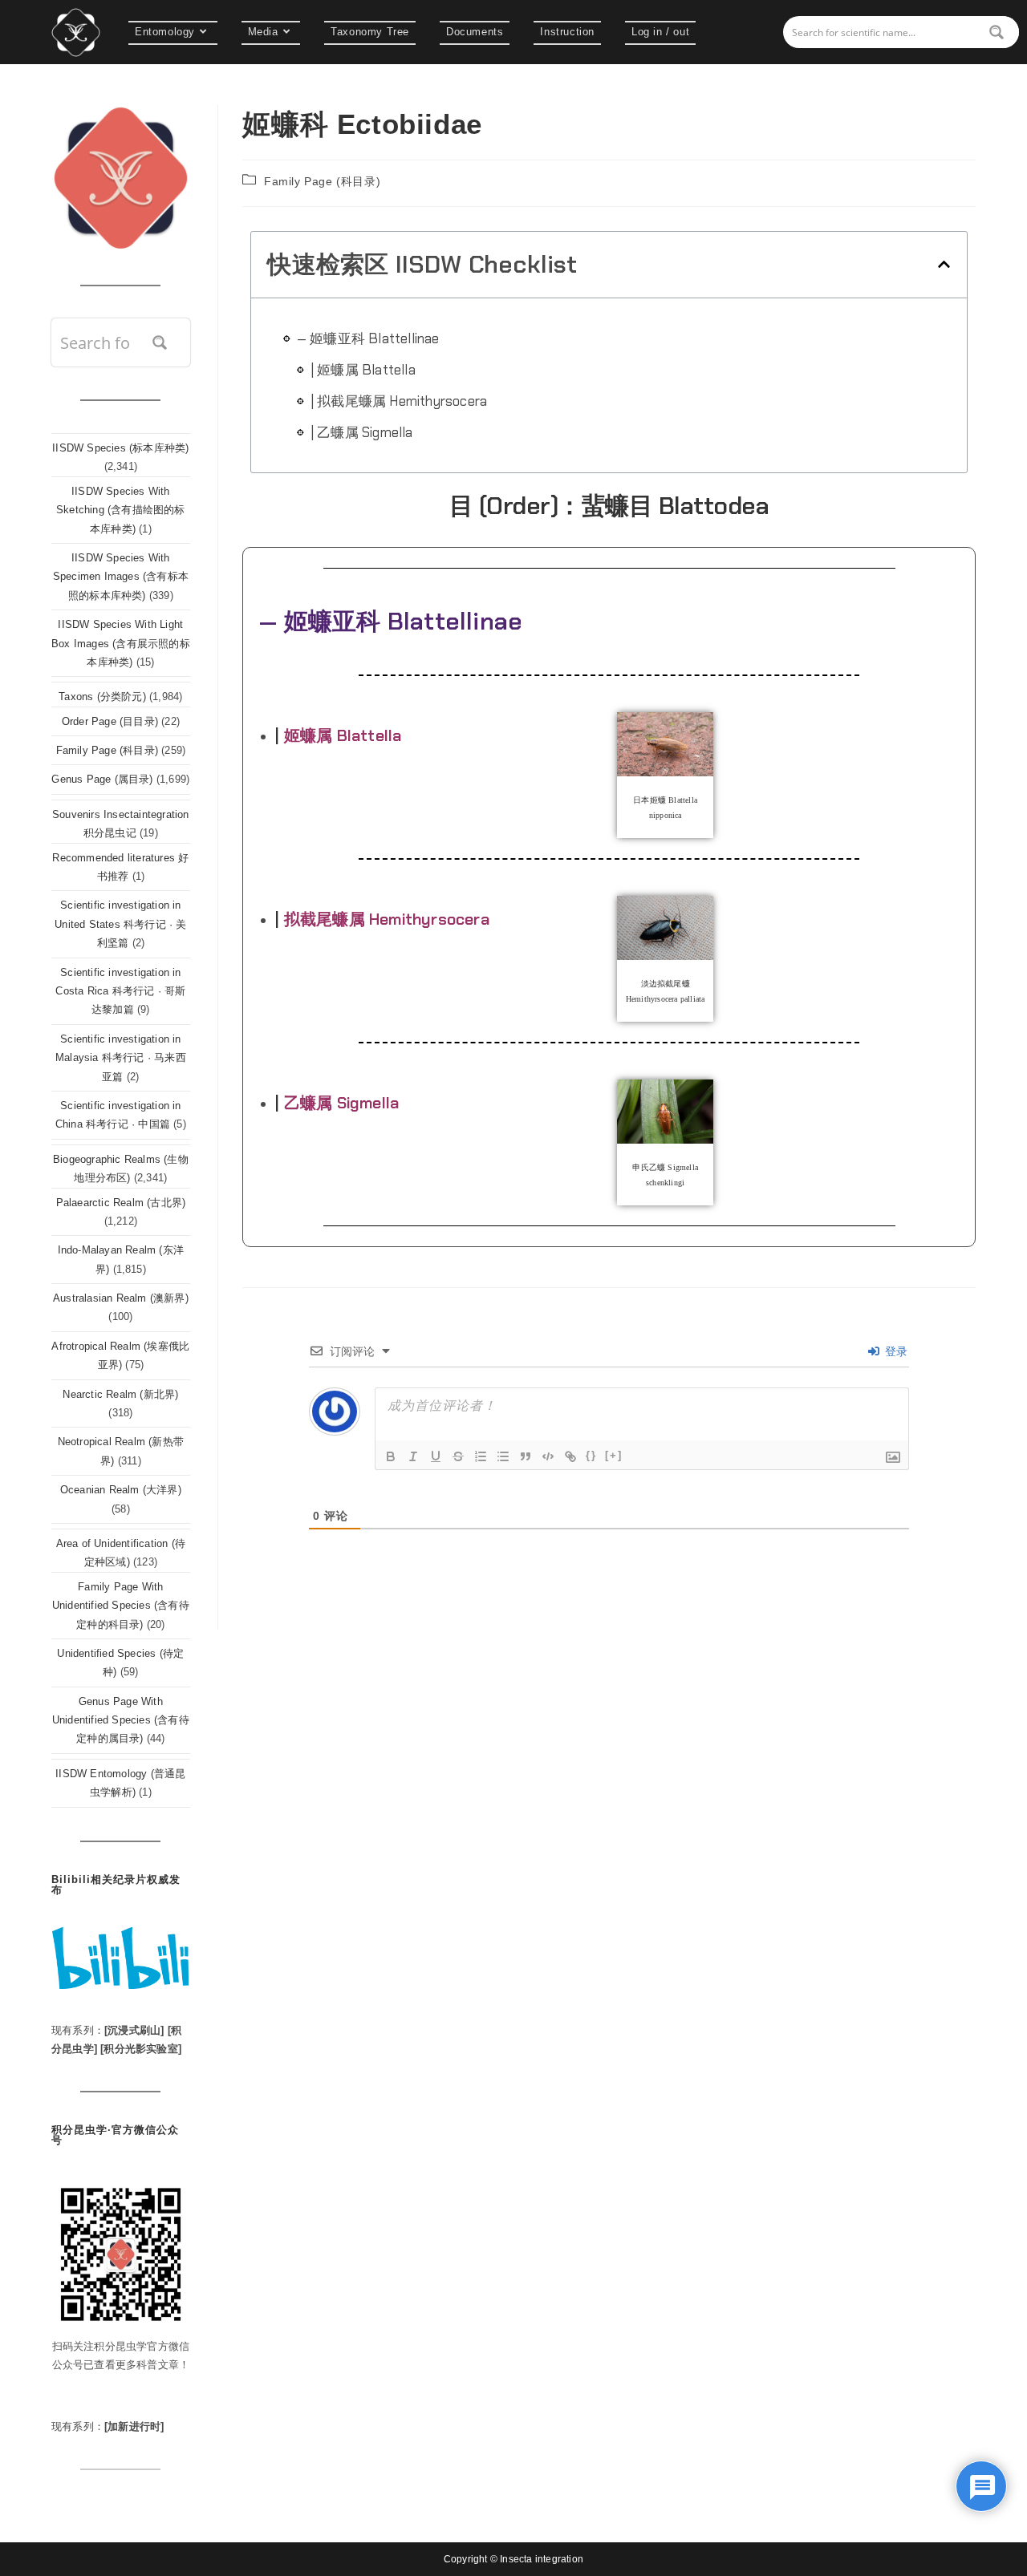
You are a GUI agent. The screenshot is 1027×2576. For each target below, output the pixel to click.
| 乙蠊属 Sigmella (362, 432)
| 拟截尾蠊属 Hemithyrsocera (399, 401)
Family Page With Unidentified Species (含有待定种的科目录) (121, 1606)
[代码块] (548, 1456)
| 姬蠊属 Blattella (363, 370)
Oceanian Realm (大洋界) (121, 1490)
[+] (614, 1455)
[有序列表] (481, 1456)
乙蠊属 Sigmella (341, 1103)
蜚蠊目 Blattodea (676, 506)
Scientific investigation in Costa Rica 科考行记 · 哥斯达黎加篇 (120, 991)
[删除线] (458, 1456)
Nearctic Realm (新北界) (120, 1394)
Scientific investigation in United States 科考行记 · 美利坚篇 (120, 924)
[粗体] (391, 1456)
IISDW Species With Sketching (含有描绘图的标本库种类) (121, 510)
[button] (944, 264)
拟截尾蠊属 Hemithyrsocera (387, 919)
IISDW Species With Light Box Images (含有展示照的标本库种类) (121, 643)
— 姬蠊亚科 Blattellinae (368, 338)
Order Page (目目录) (110, 721)
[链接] (570, 1456)
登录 (895, 1351)
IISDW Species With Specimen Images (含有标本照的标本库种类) (121, 577)
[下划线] (436, 1456)
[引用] (526, 1456)
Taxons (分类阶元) (102, 697)
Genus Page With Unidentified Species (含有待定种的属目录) (121, 1720)
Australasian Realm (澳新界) (121, 1298)
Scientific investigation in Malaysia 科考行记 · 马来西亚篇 (121, 1058)
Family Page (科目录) (322, 181)
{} (591, 1455)
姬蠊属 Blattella (343, 735)
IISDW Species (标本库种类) (120, 448)
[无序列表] (503, 1456)
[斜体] (413, 1456)
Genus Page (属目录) (102, 779)
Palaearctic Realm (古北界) (121, 1203)
